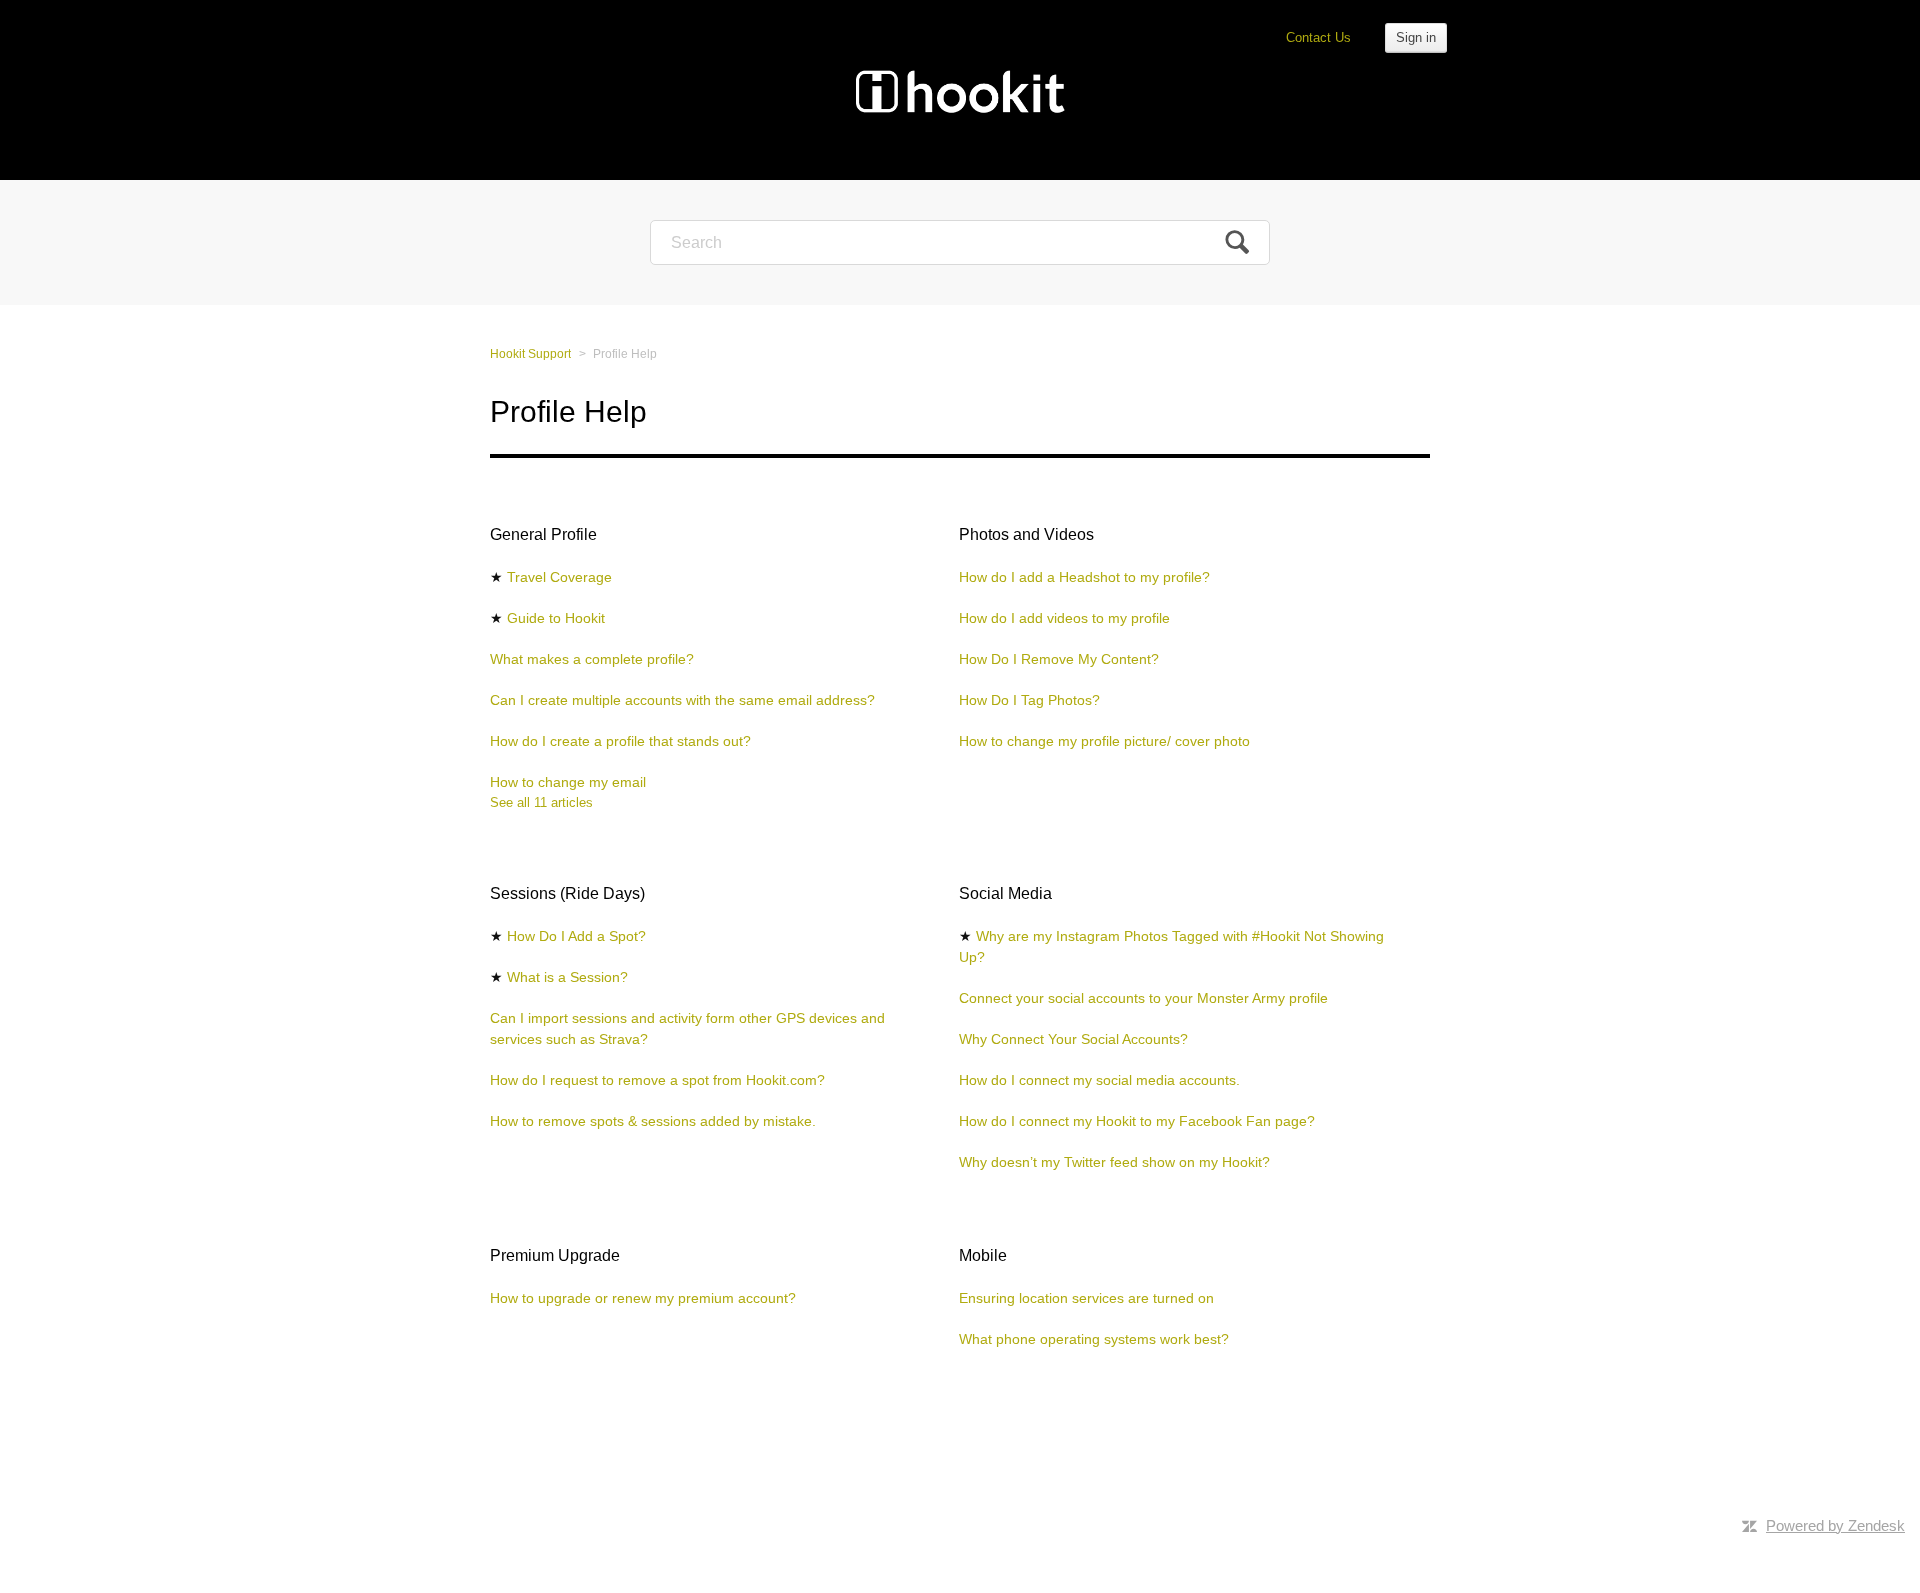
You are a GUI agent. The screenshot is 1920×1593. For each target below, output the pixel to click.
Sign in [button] (1416, 37)
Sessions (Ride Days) (567, 893)
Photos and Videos (1026, 534)
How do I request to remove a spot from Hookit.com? (657, 1080)
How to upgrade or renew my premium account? (643, 1298)
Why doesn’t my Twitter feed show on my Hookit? (1114, 1162)
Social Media (1005, 893)
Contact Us (1318, 37)
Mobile (983, 1255)
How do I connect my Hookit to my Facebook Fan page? (1137, 1121)
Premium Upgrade (555, 1255)
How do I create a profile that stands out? (620, 741)
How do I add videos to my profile (1064, 618)
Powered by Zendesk (1835, 1525)
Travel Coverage (559, 577)
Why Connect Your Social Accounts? (1073, 1039)
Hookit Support (530, 354)
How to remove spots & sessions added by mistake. (653, 1121)
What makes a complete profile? (592, 659)
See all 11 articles (541, 802)
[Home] (960, 89)
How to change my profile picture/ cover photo (1104, 741)
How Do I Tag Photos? (1029, 700)
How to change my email (568, 782)
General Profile (543, 534)
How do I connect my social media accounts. (1099, 1080)
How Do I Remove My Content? (1059, 659)
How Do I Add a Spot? (576, 936)
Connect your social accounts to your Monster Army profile (1143, 998)
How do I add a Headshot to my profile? (1084, 577)
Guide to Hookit (556, 618)
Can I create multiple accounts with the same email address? (682, 700)
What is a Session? (567, 977)
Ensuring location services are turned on (1086, 1298)
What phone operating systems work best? (1094, 1339)
